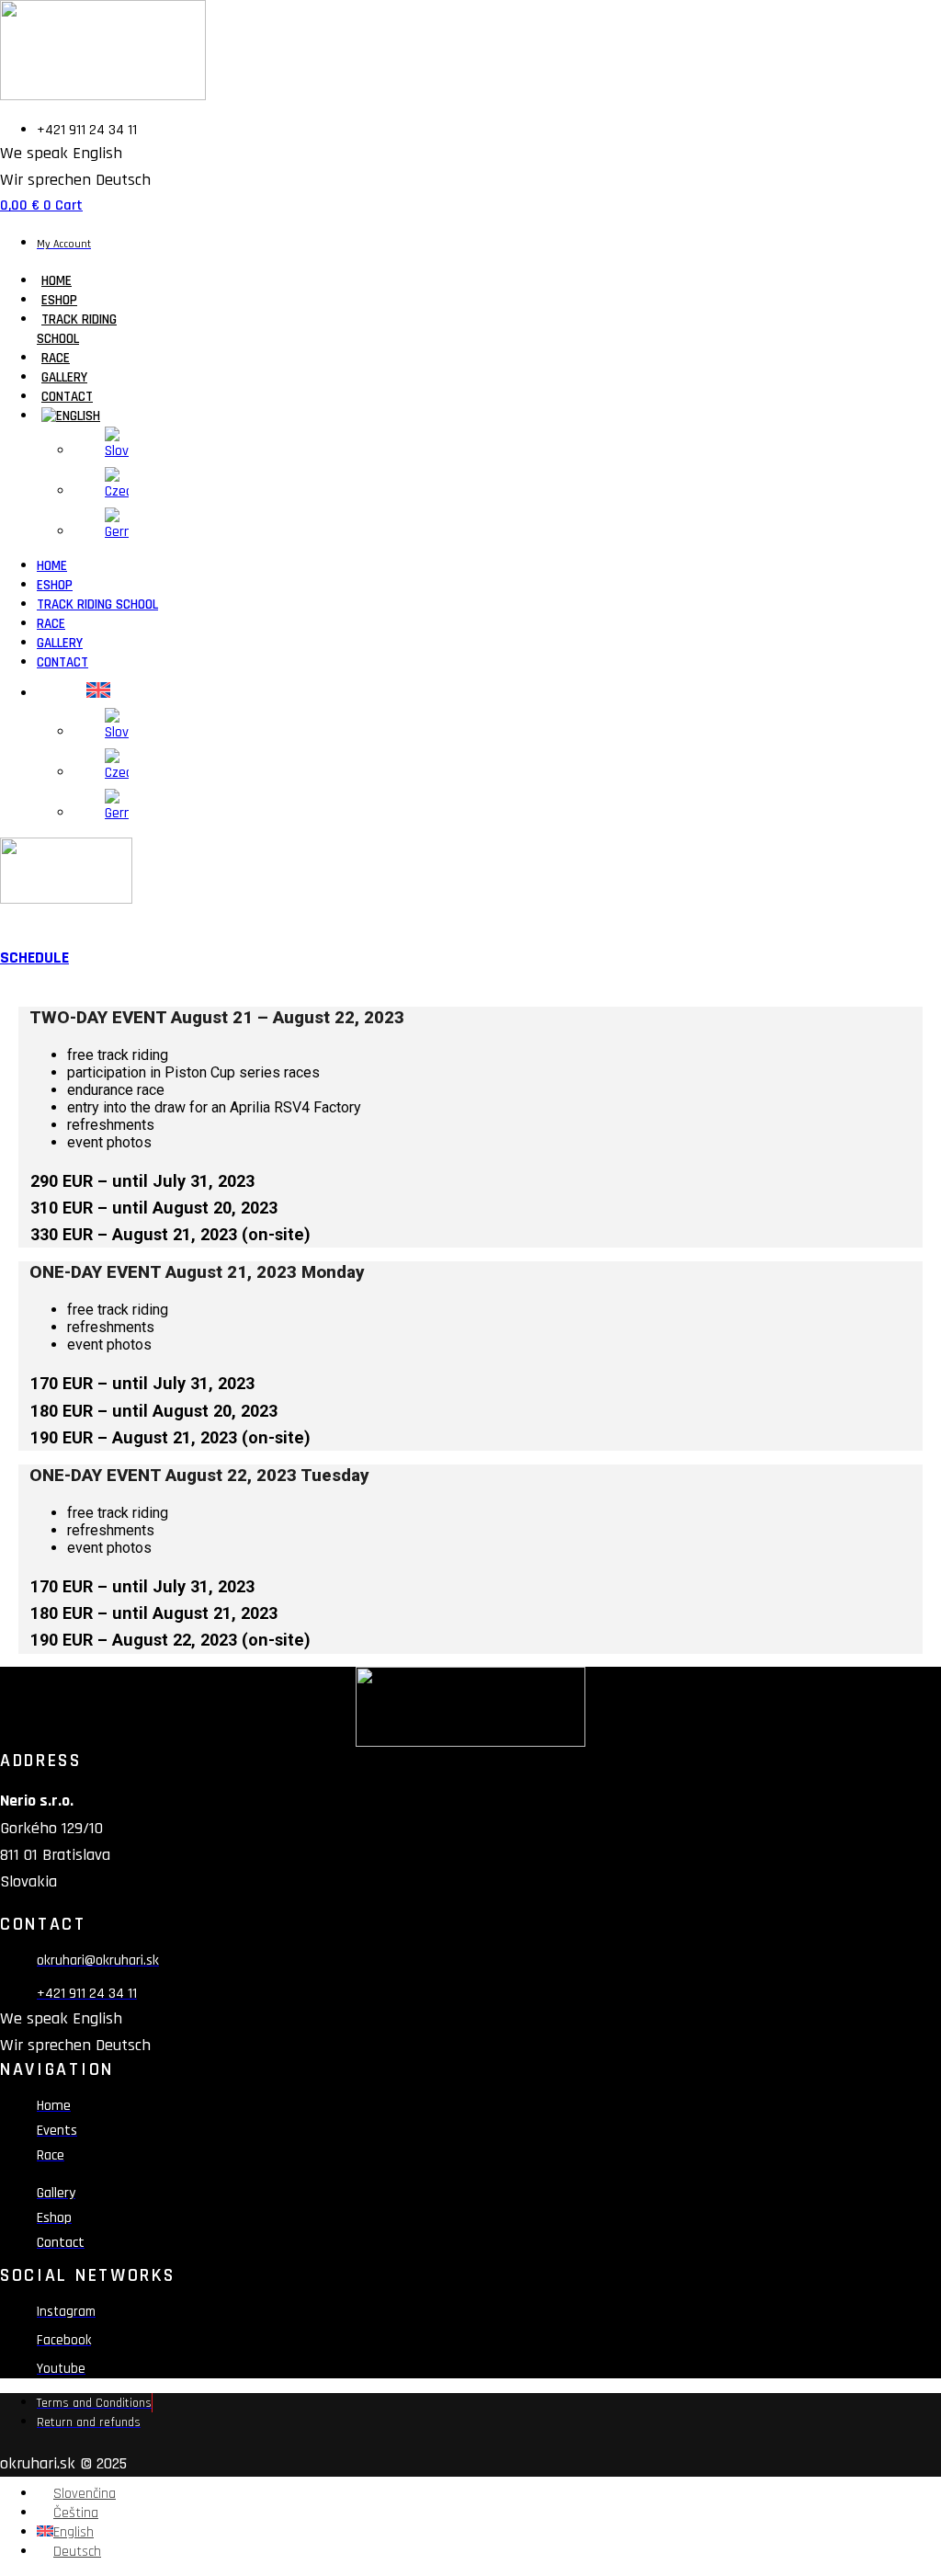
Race (56, 358)
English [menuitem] (74, 2532)
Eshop (59, 300)
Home (57, 281)
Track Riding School (77, 329)
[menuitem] (71, 416)
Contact (67, 397)
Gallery (64, 377)
